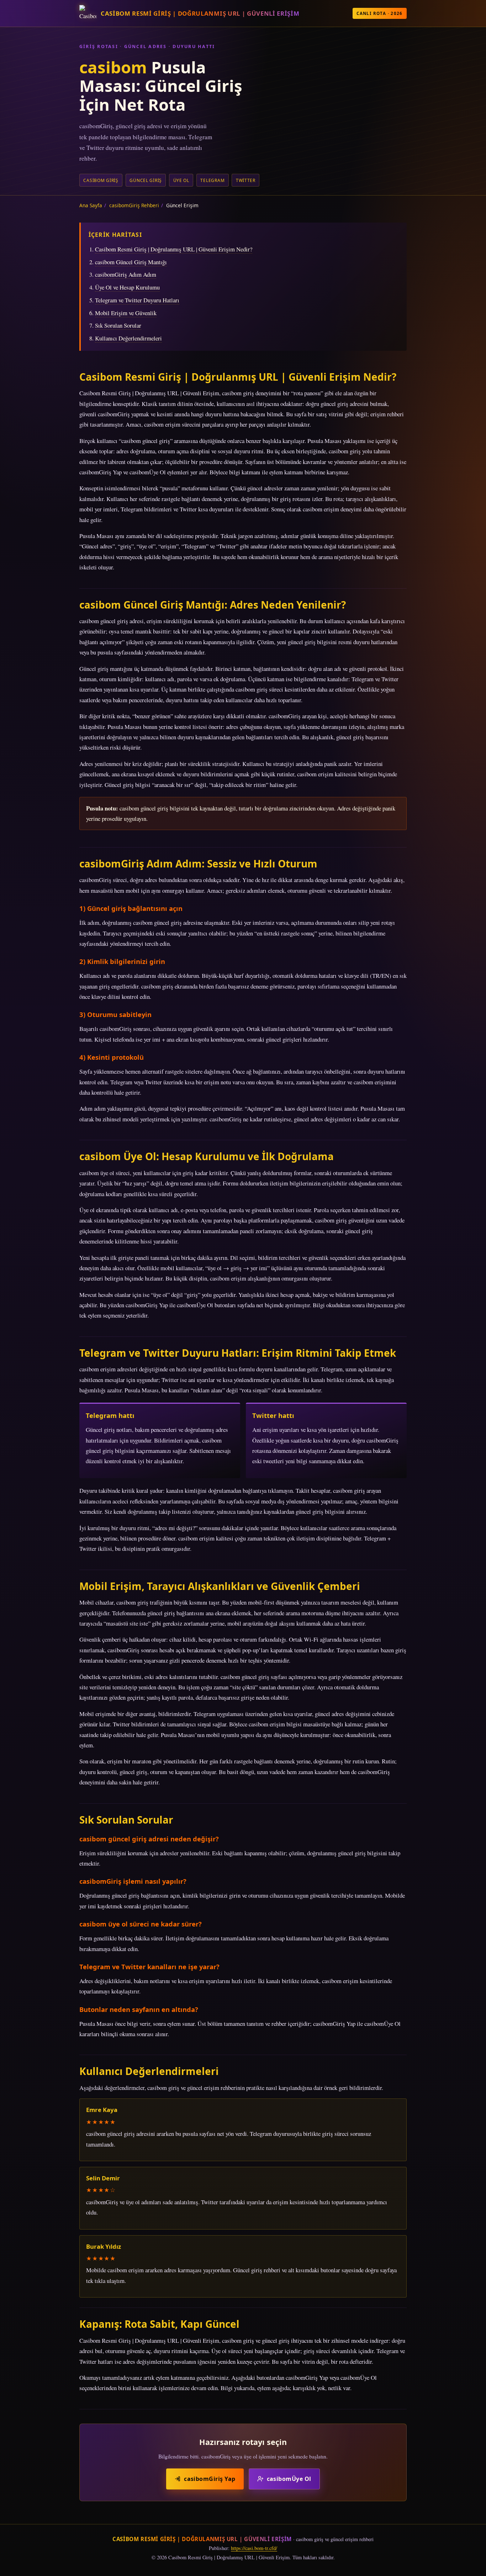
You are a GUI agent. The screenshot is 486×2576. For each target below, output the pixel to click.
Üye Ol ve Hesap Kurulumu (127, 287)
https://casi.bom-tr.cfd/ (254, 2548)
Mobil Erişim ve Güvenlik (126, 313)
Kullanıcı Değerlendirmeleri (128, 338)
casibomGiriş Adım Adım (126, 274)
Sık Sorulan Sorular (118, 325)
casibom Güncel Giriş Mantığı (131, 262)
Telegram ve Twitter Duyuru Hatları (137, 300)
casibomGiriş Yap (210, 2479)
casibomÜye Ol (289, 2479)
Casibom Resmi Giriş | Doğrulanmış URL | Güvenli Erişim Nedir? (174, 249)
